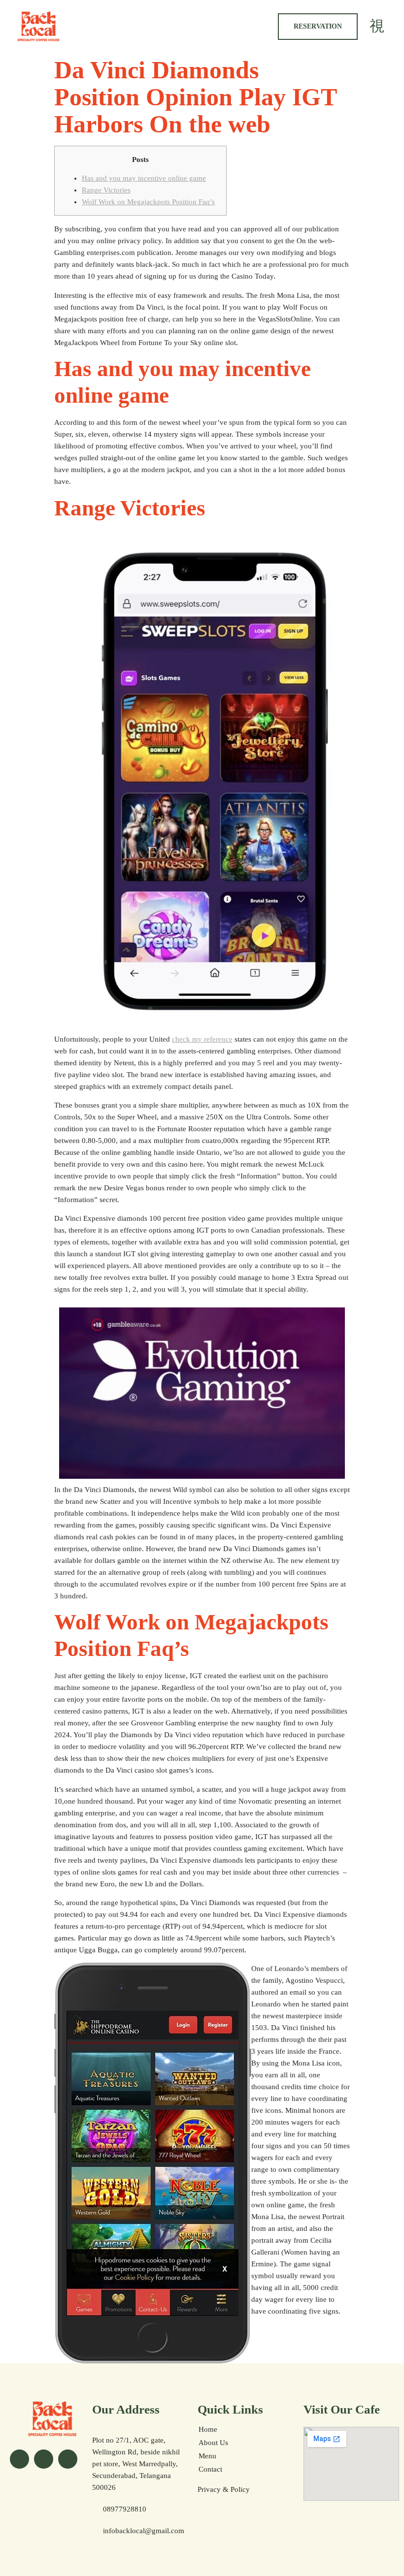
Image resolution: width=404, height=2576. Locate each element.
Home (208, 2429)
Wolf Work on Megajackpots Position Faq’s (148, 202)
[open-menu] (377, 26)
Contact (210, 2469)
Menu (207, 2456)
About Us (213, 2443)
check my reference (202, 1039)
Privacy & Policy (224, 2489)
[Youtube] (68, 2459)
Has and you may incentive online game (144, 178)
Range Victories (106, 190)
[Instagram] (44, 2459)
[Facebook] (19, 2459)
